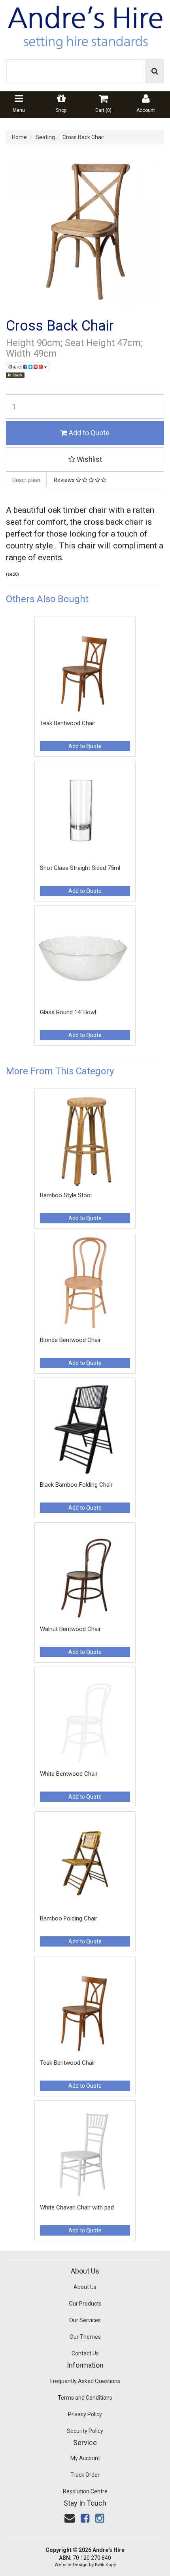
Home (19, 137)
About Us (85, 2287)
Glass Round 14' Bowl (68, 1012)
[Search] (155, 71)
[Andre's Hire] (85, 25)
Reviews (65, 480)
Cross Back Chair (83, 137)
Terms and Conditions (85, 2398)
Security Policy (85, 2431)
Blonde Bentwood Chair (70, 1340)
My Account (85, 2458)
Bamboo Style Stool (66, 1195)
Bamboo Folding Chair (69, 1918)
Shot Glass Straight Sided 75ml (80, 868)
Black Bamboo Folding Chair (76, 1485)
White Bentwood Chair (69, 1774)
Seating (45, 137)
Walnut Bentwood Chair (70, 1629)
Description (26, 480)
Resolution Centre (85, 2491)
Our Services (85, 2320)
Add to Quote (88, 433)
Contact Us (85, 2353)
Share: (16, 367)
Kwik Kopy (105, 2565)
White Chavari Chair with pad (77, 2207)
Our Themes (85, 2337)
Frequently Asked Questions (85, 2381)
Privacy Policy (85, 2414)
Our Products (85, 2304)
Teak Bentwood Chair (68, 723)
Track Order (85, 2475)
